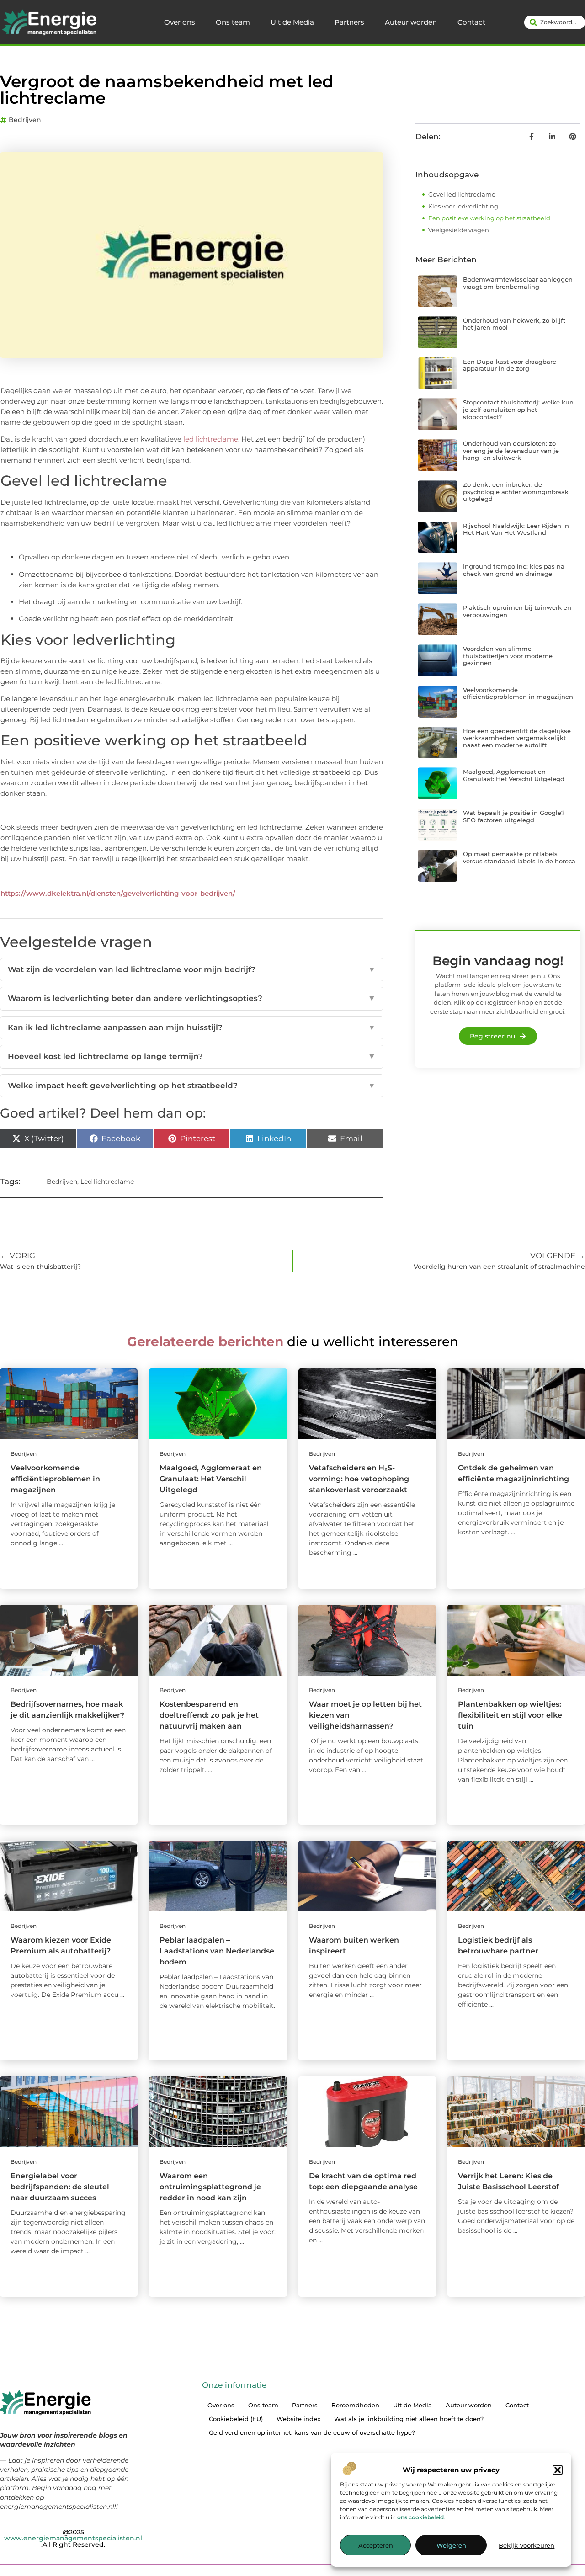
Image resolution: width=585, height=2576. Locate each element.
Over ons (180, 22)
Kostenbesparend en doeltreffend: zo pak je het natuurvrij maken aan (209, 1715)
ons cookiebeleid (420, 2517)
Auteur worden (411, 22)
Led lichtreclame (107, 1182)
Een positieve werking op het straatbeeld (489, 218)
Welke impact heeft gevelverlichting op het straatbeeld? (192, 1086)
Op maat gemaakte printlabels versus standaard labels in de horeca (519, 857)
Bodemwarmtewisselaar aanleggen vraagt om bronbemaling (518, 283)
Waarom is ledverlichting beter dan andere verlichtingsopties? (192, 998)
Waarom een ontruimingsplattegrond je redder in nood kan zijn (210, 2187)
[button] (558, 2470)
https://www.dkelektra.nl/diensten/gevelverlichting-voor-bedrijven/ (118, 893)
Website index (298, 2419)
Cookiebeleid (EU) (236, 2419)
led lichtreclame (211, 439)
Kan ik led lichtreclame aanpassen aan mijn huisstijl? (192, 1027)
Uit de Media (292, 22)
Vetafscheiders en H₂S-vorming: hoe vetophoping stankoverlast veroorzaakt (359, 1479)
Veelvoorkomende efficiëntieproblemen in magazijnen (518, 693)
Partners (349, 22)
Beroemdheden (355, 2405)
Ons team (233, 22)
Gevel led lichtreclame (463, 194)
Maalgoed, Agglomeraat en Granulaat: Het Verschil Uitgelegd (514, 775)
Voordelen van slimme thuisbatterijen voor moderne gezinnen (508, 656)
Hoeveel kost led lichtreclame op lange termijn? (192, 1056)
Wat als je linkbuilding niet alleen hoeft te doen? (409, 2419)
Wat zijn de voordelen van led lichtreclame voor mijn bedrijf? (192, 969)
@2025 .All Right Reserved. (73, 2538)
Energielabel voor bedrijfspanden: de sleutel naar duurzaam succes (60, 2187)
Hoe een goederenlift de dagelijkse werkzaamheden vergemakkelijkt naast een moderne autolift (517, 738)
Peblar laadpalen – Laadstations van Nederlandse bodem (217, 1951)
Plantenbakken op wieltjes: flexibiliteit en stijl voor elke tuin (510, 1715)
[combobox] (555, 22)
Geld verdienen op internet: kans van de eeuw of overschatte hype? (312, 2432)
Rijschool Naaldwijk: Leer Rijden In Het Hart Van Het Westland (516, 529)
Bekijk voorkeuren (526, 2545)
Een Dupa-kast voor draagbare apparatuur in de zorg (510, 365)
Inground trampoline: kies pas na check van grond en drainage (514, 570)
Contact (471, 22)
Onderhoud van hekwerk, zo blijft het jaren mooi (514, 324)
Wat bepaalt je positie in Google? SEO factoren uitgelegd (514, 816)
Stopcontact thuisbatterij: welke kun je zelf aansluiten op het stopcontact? (518, 409)
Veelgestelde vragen (459, 230)
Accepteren (376, 2545)
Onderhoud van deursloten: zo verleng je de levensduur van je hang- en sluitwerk (511, 450)
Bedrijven (25, 120)
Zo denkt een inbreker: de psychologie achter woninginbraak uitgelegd (516, 492)
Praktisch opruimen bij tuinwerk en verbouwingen (517, 611)
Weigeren (451, 2545)
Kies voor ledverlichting (463, 206)
